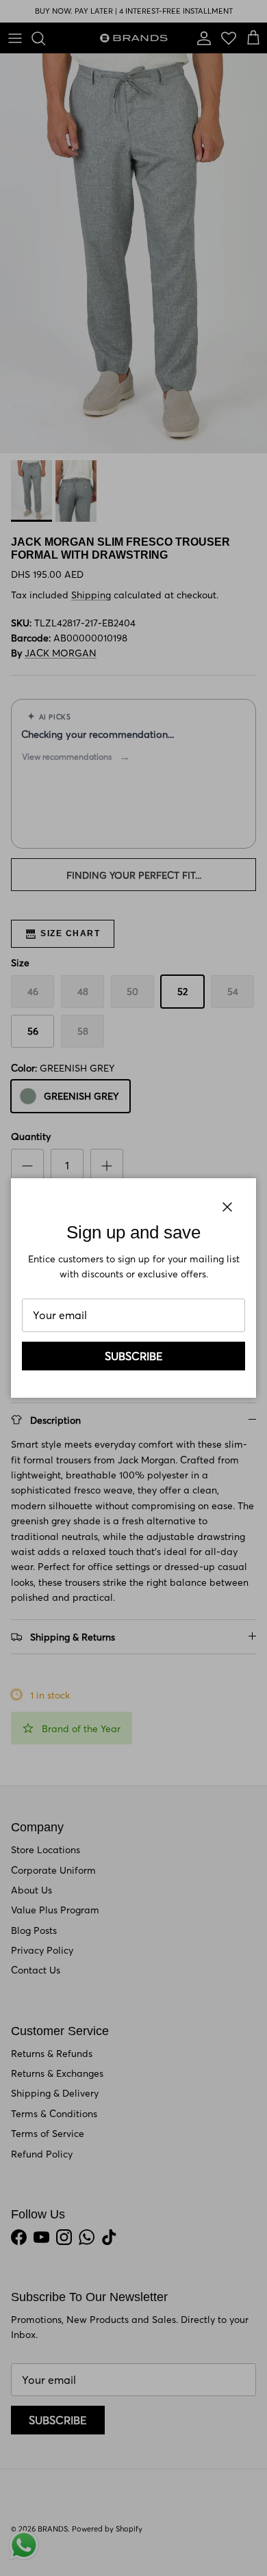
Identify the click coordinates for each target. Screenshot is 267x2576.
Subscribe (134, 1356)
